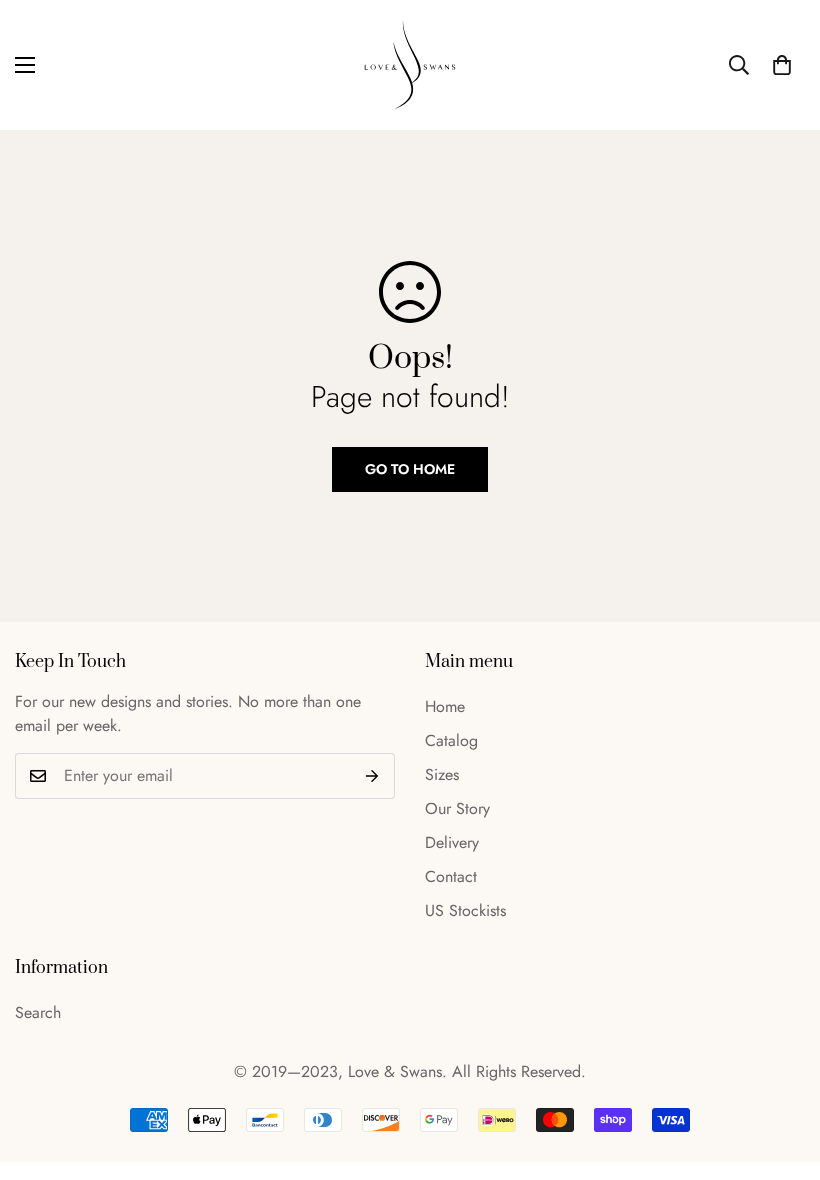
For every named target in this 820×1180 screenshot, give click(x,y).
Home (445, 706)
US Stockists (465, 910)
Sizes (442, 774)
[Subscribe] (372, 776)
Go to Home (410, 469)
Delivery (452, 842)
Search (38, 1012)
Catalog (451, 740)
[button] (782, 65)
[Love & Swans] (410, 65)
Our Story (457, 808)
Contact (451, 876)
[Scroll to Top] (781, 1071)
